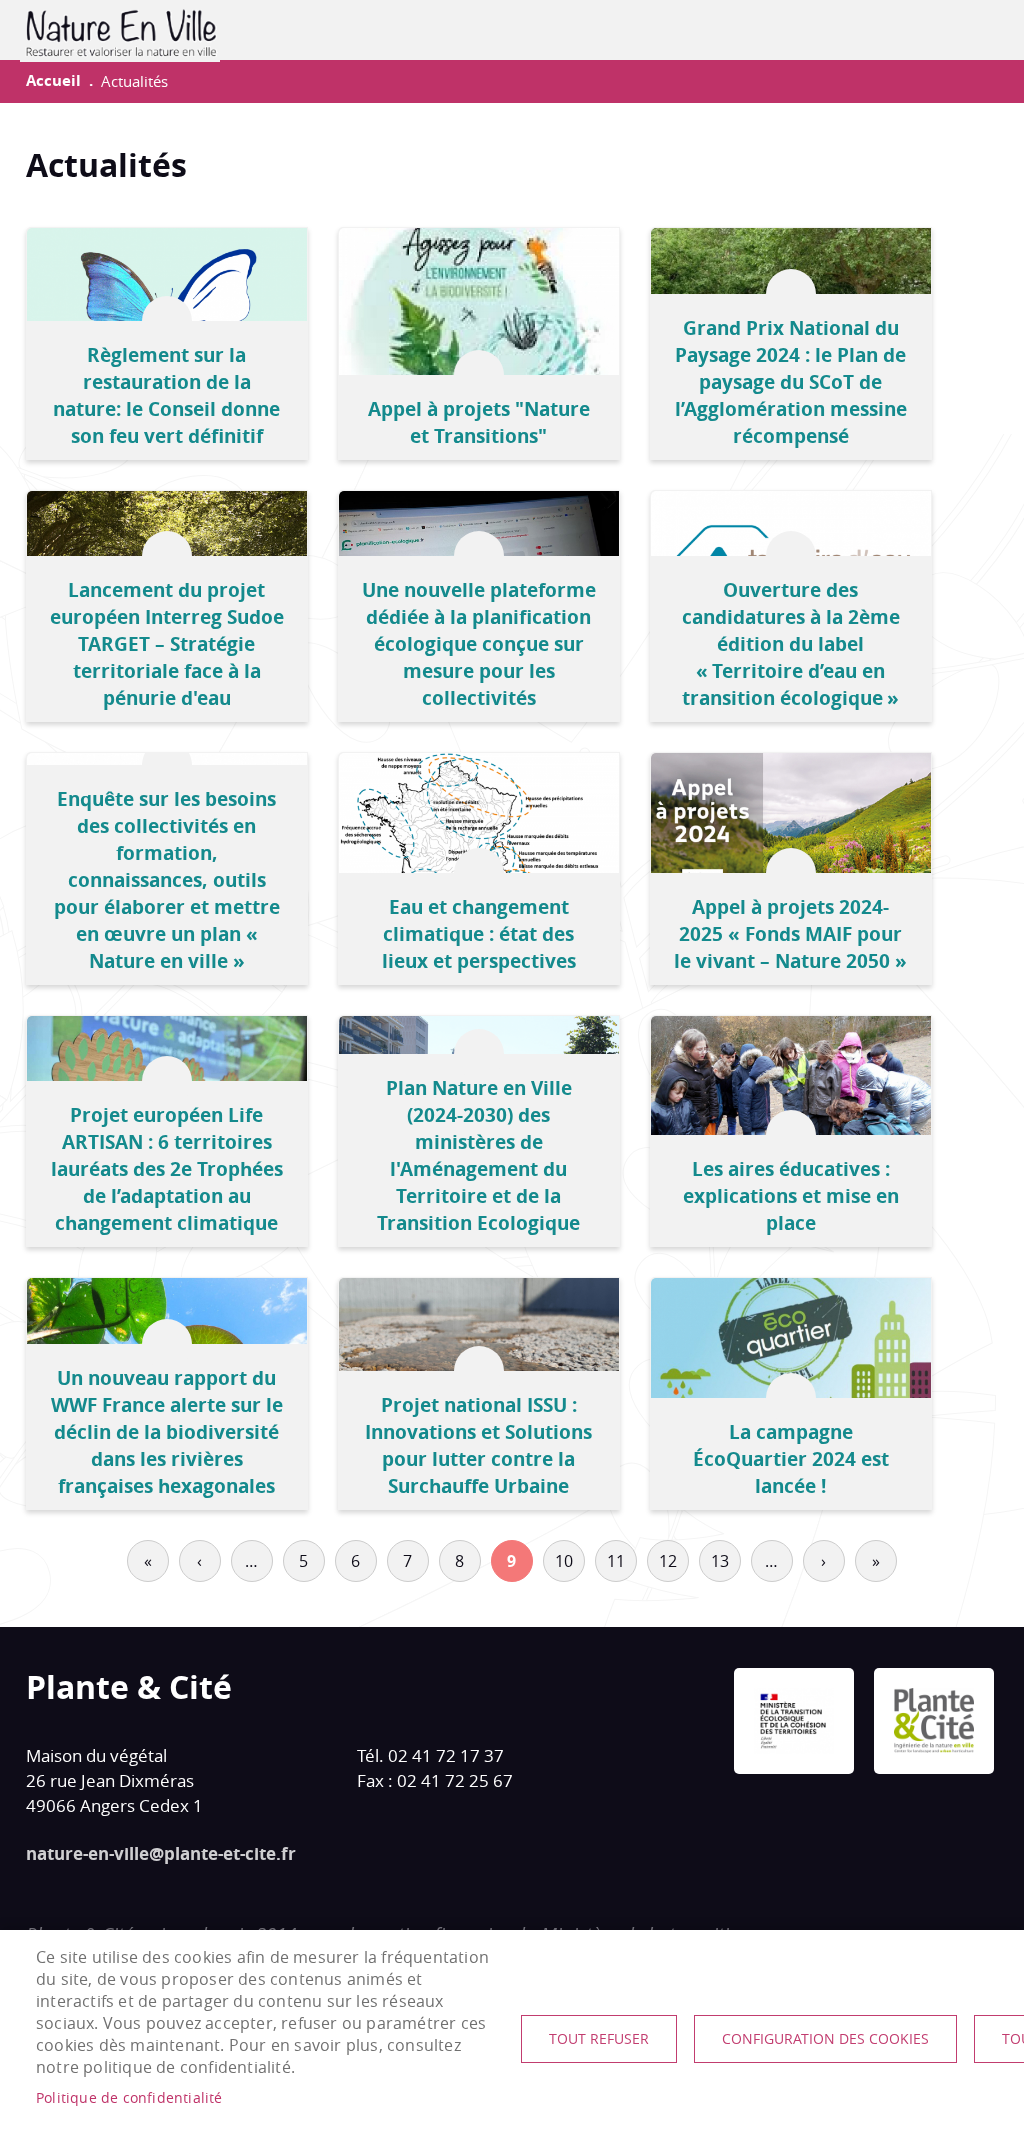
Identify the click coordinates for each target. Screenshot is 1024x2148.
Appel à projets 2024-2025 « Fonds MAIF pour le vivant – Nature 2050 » (790, 933)
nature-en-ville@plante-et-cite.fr (161, 1853)
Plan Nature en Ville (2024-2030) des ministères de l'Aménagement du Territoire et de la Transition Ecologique (478, 1155)
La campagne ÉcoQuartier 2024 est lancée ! (791, 1458)
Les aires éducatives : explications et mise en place (791, 1195)
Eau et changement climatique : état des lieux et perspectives (479, 933)
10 (564, 1561)
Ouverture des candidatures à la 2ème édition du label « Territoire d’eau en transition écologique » (791, 643)
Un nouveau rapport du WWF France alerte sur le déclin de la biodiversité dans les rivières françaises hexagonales (167, 1431)
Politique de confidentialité (129, 2098)
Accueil (53, 80)
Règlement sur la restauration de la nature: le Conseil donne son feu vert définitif (166, 395)
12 (668, 1561)
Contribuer (948, 30)
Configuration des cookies (825, 2039)
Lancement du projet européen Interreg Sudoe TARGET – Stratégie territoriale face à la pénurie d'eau (167, 643)
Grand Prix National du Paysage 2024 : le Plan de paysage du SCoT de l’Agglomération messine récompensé (791, 381)
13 (720, 1561)
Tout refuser (599, 2039)
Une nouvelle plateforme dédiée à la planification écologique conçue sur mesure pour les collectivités (479, 643)
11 (616, 1561)
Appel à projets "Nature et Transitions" (479, 422)
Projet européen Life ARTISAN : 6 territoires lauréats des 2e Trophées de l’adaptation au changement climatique (167, 1168)
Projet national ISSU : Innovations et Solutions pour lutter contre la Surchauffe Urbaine (478, 1445)
